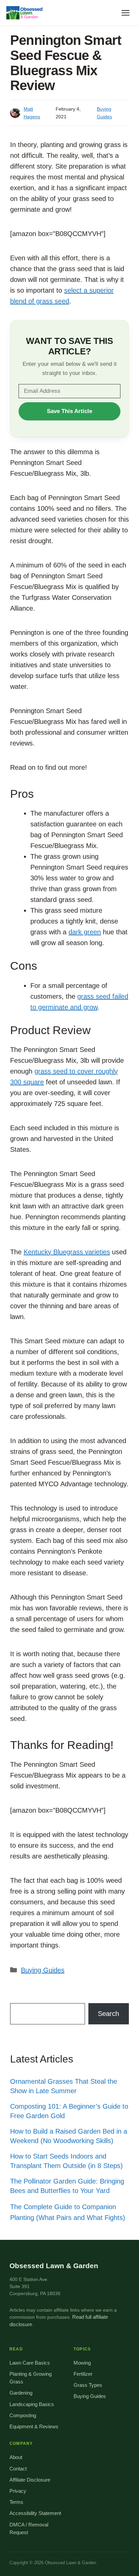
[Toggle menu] (126, 13)
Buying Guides (43, 1970)
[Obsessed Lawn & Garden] (26, 13)
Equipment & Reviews (34, 2427)
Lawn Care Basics (30, 2363)
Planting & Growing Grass (31, 2378)
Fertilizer (83, 2374)
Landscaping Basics (32, 2404)
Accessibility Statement (35, 2513)
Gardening (21, 2393)
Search (108, 2014)
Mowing (82, 2363)
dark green (85, 932)
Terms (16, 2502)
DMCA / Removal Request (29, 2529)
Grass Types (88, 2385)
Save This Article (69, 411)
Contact (18, 2469)
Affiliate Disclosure (30, 2480)
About (16, 2457)
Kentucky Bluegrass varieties (67, 1252)
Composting (23, 2416)
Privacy (18, 2491)
